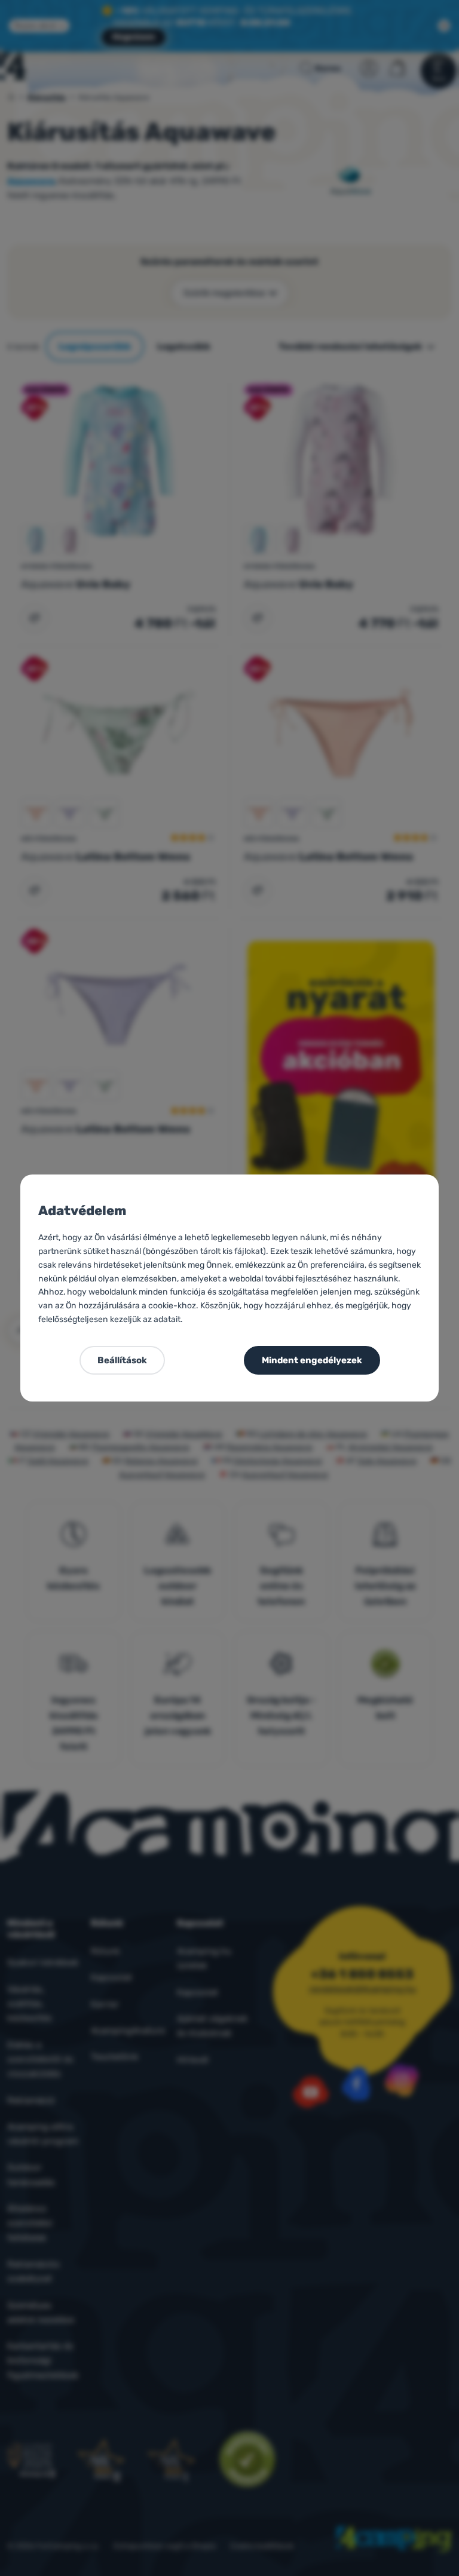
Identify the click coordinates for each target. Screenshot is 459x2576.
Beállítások (122, 1360)
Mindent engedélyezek (312, 1360)
